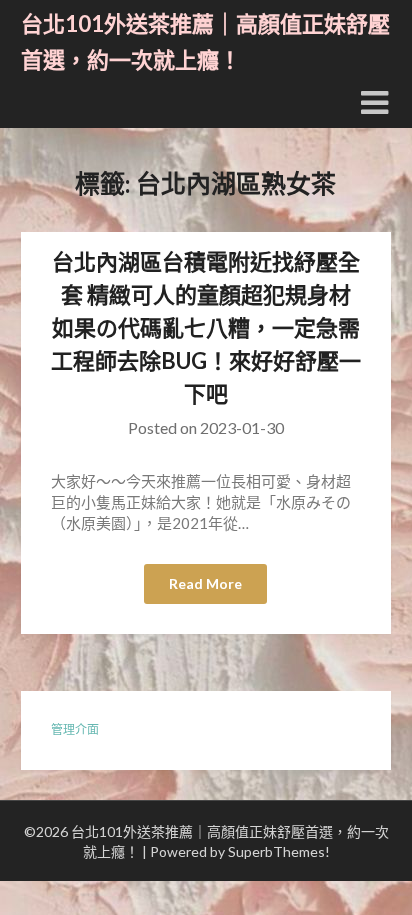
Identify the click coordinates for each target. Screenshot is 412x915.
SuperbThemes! (279, 851)
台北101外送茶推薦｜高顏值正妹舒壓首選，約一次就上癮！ (205, 41)
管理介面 (75, 729)
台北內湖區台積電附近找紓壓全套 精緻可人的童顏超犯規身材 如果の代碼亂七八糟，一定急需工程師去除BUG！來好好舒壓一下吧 (206, 327)
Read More (205, 583)
